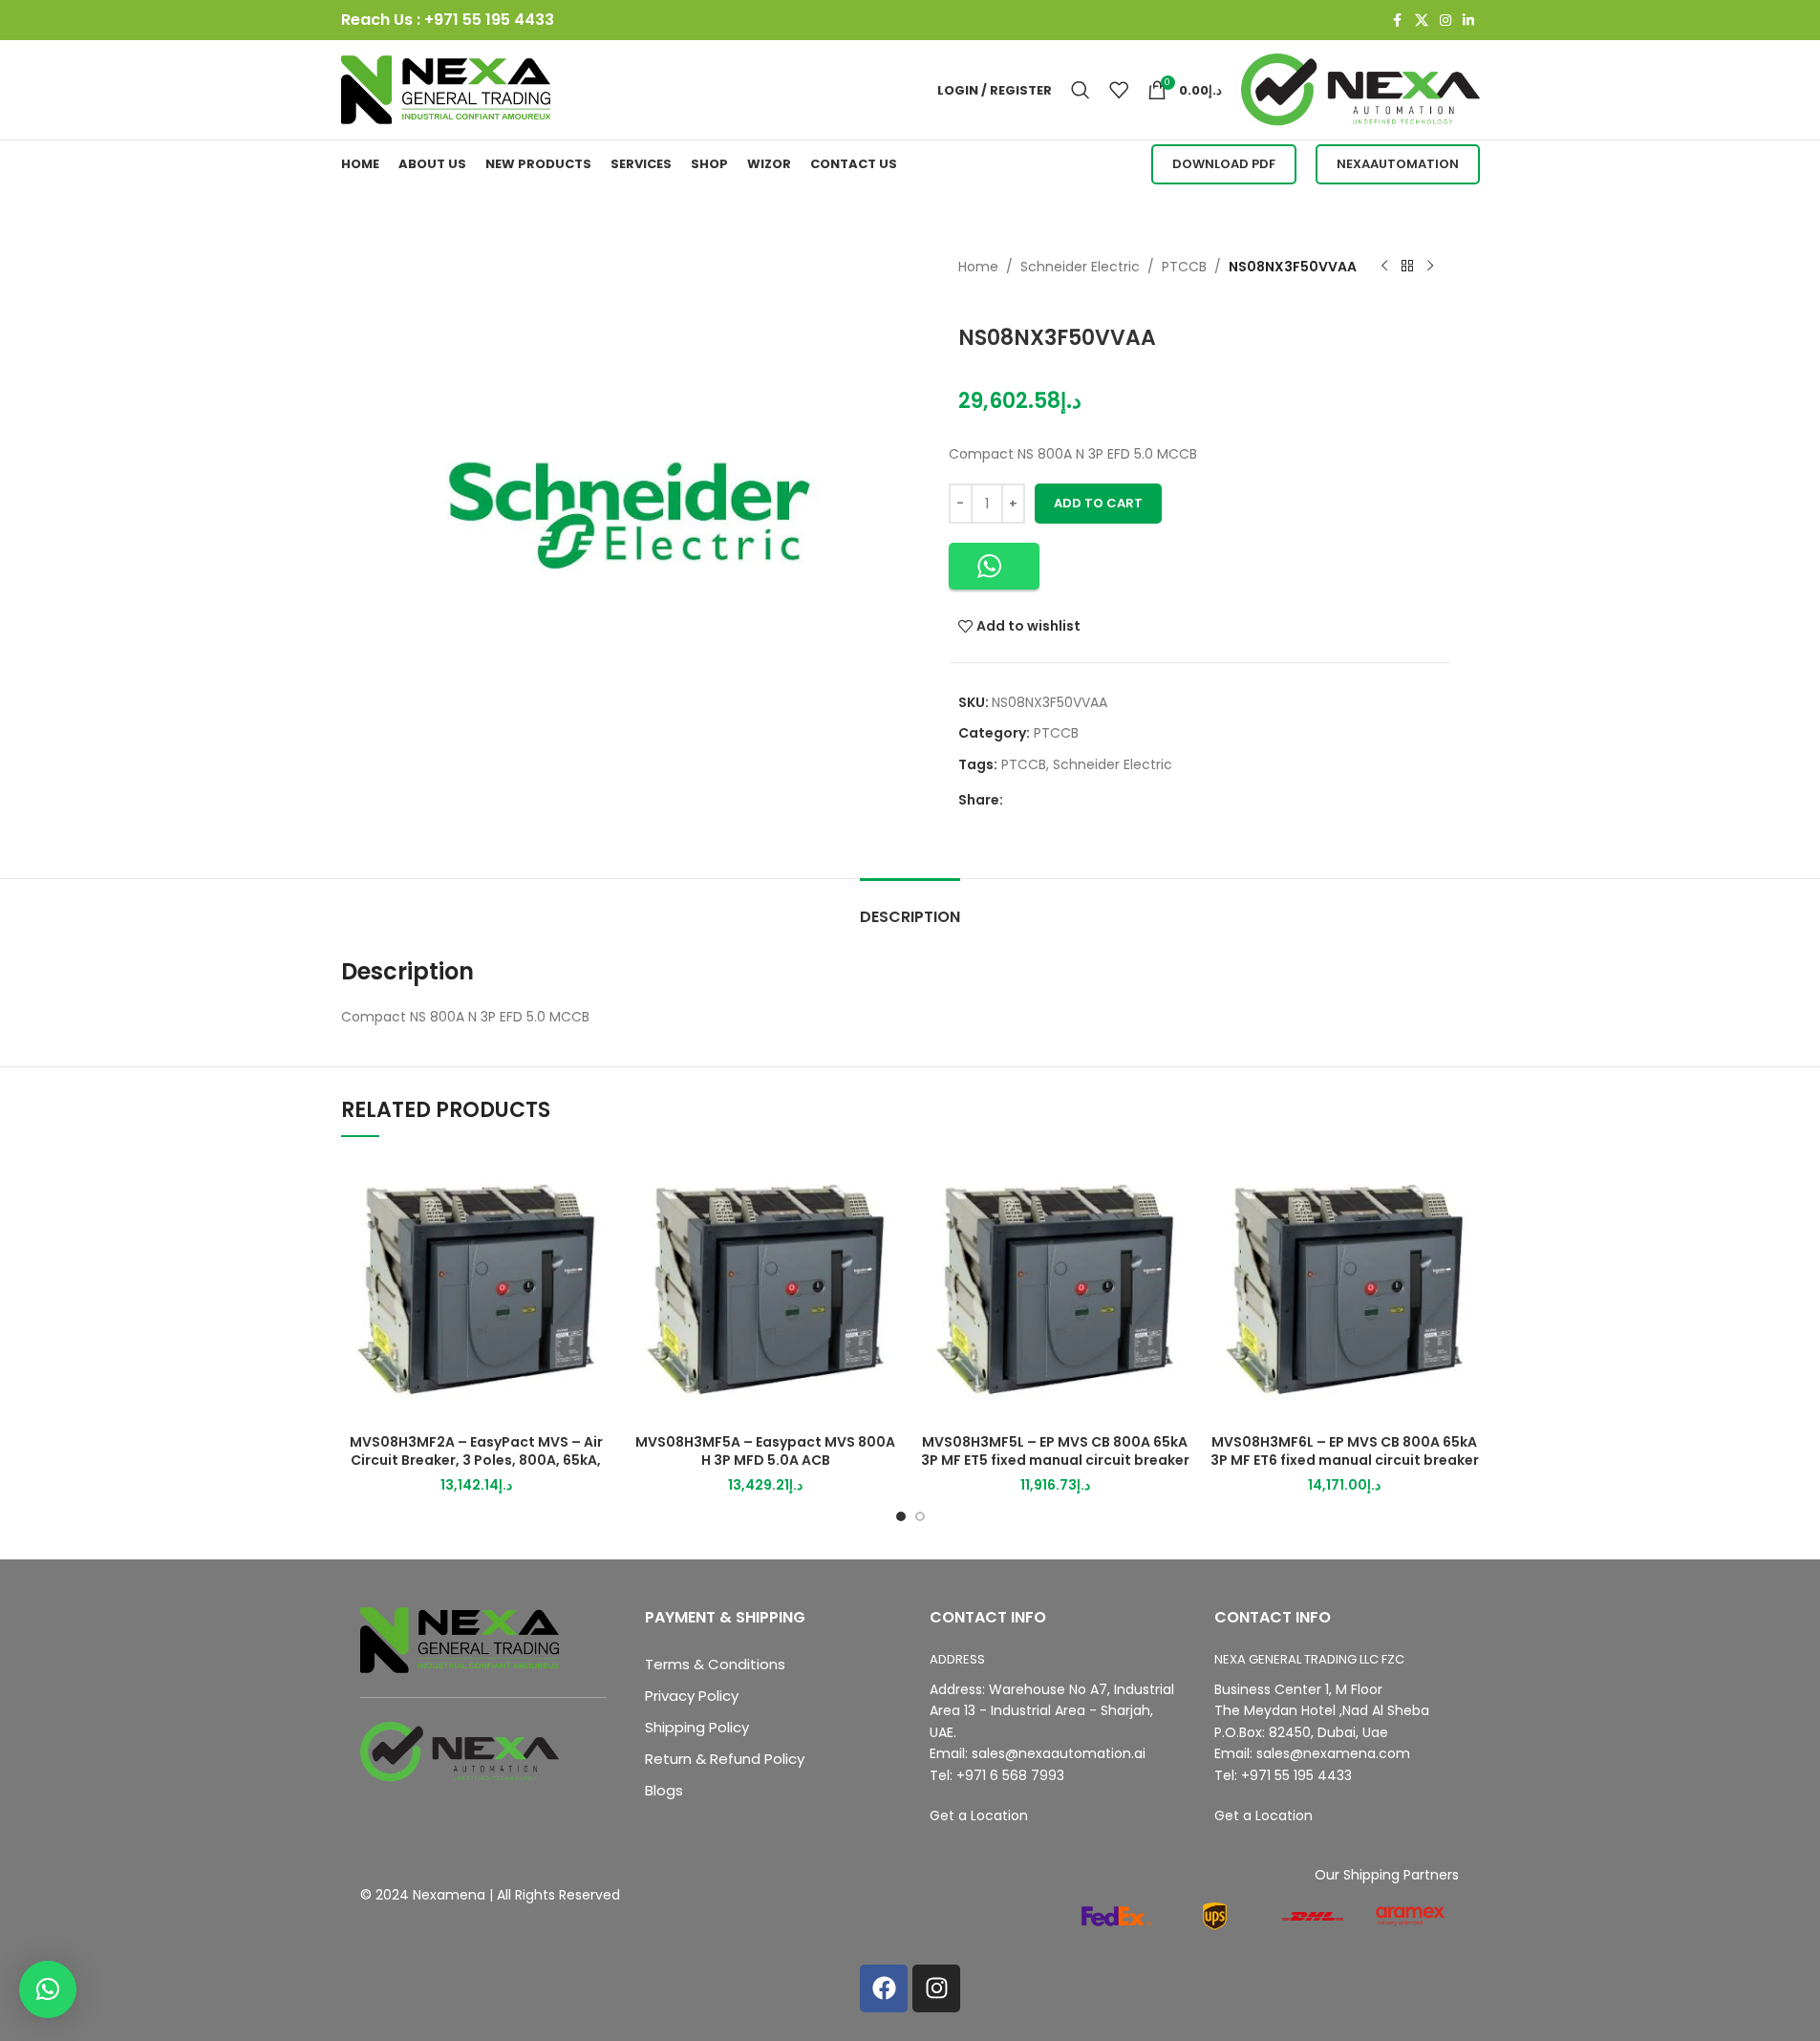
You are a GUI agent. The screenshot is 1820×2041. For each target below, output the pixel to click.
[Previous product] (1384, 267)
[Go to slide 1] (901, 1516)
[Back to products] (1407, 267)
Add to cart (1098, 503)
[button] (994, 566)
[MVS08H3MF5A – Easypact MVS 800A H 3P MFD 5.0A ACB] (766, 1289)
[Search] (1081, 90)
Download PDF (1224, 164)
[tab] (910, 907)
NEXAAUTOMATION (1398, 164)
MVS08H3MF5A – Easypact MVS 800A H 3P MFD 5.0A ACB (765, 1451)
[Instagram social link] (1445, 21)
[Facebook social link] (1398, 21)
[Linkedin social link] (1468, 21)
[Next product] (1430, 267)
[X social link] (1422, 21)
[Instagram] (936, 1988)
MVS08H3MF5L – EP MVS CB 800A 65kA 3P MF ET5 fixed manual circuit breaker (1055, 1451)
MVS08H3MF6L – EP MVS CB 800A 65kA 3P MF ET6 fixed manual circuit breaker (1345, 1451)
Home (978, 267)
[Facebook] (884, 1988)
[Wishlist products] (1119, 90)
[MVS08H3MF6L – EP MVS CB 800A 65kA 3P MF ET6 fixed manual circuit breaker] (1345, 1289)
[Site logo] (446, 89)
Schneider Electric (1080, 267)
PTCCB (1184, 267)
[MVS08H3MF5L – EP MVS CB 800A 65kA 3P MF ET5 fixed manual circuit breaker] (1055, 1289)
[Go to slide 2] (920, 1516)
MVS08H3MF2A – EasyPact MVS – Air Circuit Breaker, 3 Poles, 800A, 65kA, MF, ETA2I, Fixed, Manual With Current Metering (476, 1470)
